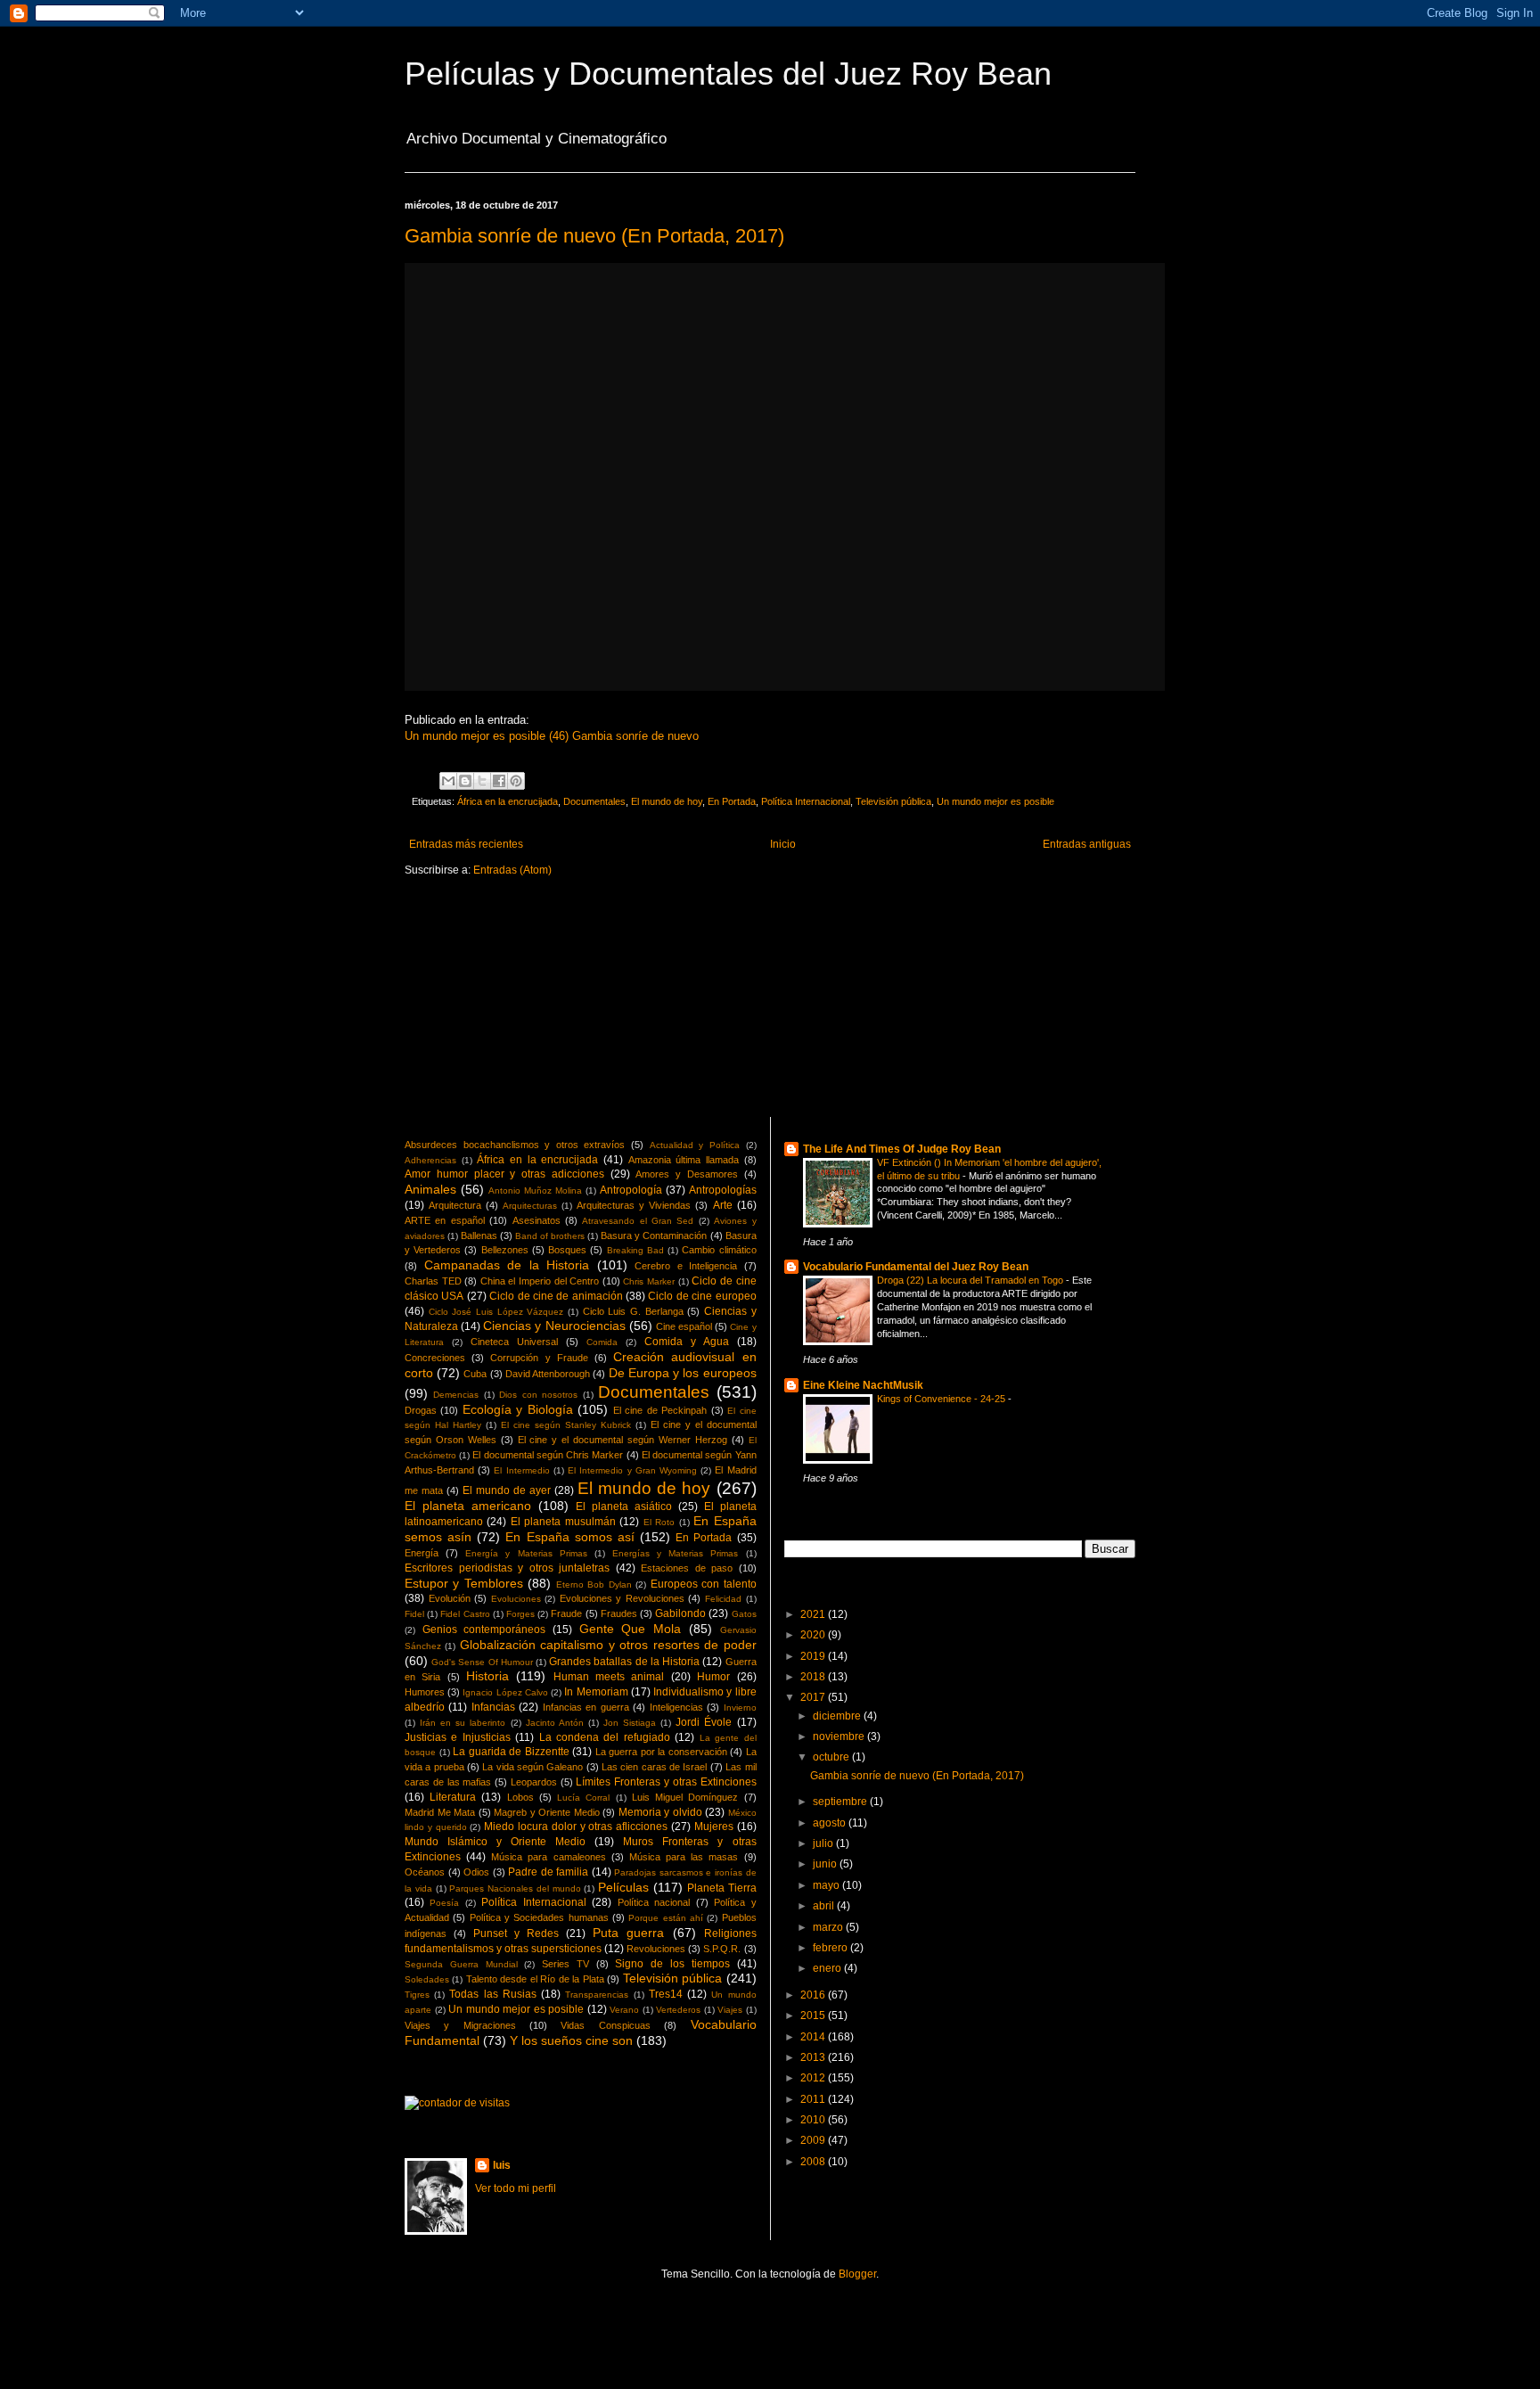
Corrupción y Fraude (539, 1358)
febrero (831, 1948)
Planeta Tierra (722, 1888)
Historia (487, 1676)
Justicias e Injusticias (458, 1737)
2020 (814, 1635)
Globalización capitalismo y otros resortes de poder (608, 1645)
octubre (832, 1757)
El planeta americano (468, 1506)
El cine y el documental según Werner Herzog (623, 1440)
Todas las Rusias (492, 1994)
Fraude (566, 1613)
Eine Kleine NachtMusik (863, 1385)
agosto (831, 1823)
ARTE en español (445, 1220)
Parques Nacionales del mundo (515, 1888)
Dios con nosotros (538, 1395)
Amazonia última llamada (684, 1160)
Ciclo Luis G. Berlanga (633, 1311)
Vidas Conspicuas (605, 2025)
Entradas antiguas (1087, 844)
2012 (814, 2078)
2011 (814, 2099)
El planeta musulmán (563, 1522)
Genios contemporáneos (484, 1630)
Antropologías (723, 1190)
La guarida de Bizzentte (511, 1752)
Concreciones (435, 1358)
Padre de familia (548, 1872)
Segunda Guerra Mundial (461, 1964)
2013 (814, 2057)
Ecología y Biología (518, 1409)
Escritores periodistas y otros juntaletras (507, 1568)
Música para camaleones (548, 1857)
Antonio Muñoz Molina (535, 1190)
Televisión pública (893, 801)
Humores (425, 1692)
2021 (814, 1614)
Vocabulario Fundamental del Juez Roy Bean (916, 1267)
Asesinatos (537, 1220)
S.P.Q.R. (722, 1949)
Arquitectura (455, 1205)
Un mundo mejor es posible (995, 801)
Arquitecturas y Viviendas (634, 1205)
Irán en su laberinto (463, 1723)
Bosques (567, 1250)
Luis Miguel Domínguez (685, 1797)
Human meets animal (609, 1677)
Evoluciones (516, 1599)
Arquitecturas (530, 1206)
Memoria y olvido (660, 1812)
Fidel (414, 1614)
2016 (814, 1995)
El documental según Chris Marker (548, 1455)
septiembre (841, 1802)
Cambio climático (719, 1250)
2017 (814, 1697)
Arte (723, 1205)
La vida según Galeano (532, 1767)
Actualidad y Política (695, 1145)
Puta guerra (628, 1933)
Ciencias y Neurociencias (554, 1326)
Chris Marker (649, 1281)
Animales (430, 1189)
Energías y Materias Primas (675, 1553)
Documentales (594, 801)
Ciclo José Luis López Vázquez (496, 1312)
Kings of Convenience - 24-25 (942, 1399)
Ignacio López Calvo (505, 1692)
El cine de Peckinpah (660, 1410)
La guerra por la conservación (661, 1752)
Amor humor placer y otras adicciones (504, 1174)
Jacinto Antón (555, 1723)
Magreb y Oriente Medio (547, 1812)
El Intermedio (521, 1470)
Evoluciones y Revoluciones (622, 1598)
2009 (814, 2140)
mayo (827, 1885)
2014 (814, 2037)
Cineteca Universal (514, 1342)
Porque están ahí (666, 1918)
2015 (814, 2015)
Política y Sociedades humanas (539, 1917)
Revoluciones (656, 1949)
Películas (623, 1887)
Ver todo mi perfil (516, 2188)
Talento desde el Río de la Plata (535, 1979)
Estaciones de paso (687, 1568)
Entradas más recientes (466, 844)
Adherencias (430, 1160)
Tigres (417, 1995)
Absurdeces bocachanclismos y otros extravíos (515, 1145)
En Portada (732, 801)
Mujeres (714, 1827)
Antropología (631, 1190)
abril (825, 1906)
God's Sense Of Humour (482, 1662)
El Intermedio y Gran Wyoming (632, 1470)
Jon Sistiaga (630, 1723)
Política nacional (654, 1902)
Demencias (456, 1395)
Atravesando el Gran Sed (638, 1221)
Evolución (450, 1598)
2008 (814, 2162)
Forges (520, 1614)
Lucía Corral (583, 1798)
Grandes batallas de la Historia (624, 1662)
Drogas (421, 1410)
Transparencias (597, 1995)
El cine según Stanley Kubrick (566, 1425)
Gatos (744, 1614)
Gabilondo (680, 1613)
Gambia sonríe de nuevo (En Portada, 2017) (594, 236)
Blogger (857, 2274)
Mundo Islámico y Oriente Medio (495, 1842)
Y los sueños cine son (571, 2040)
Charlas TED (433, 1281)
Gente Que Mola (630, 1629)
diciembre (838, 1716)
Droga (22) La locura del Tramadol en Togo (971, 1280)
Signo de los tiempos (672, 1964)
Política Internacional (806, 801)
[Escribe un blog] (465, 781)
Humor (713, 1677)
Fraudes (619, 1613)
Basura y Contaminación (654, 1236)
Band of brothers (550, 1236)
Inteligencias (676, 1707)
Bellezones (505, 1250)
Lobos (520, 1797)
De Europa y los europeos (683, 1373)
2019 (814, 1656)
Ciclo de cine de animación (556, 1296)
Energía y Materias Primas (526, 1553)
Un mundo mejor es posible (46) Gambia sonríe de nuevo (552, 736)
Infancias (493, 1707)
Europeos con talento (704, 1584)
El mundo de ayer (507, 1490)
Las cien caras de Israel (654, 1767)
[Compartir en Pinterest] (516, 781)
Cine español (684, 1326)
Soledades (427, 1979)
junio (826, 1864)
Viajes (730, 2010)
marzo (829, 1927)
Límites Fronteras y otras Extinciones (666, 1782)
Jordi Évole (704, 1722)
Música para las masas (684, 1857)
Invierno (740, 1708)
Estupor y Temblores (464, 1583)
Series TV (565, 1964)
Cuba (475, 1374)
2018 (814, 1677)
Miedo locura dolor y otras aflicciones (576, 1827)
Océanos (425, 1872)
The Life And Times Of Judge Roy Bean (902, 1149)
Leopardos (534, 1782)
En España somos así (569, 1537)
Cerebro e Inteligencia (686, 1266)
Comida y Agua (687, 1342)
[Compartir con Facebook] (499, 781)
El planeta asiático (624, 1506)
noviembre (840, 1736)
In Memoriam (596, 1692)
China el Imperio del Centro (540, 1281)
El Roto (659, 1522)
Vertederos (678, 2010)
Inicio (783, 844)
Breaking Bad (635, 1250)
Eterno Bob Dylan (594, 1584)
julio (824, 1843)
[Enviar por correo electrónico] (448, 781)
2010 (814, 2120)
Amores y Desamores (687, 1174)
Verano (624, 2010)
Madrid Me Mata (440, 1812)
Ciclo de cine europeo (702, 1296)
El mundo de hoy (667, 801)
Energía (422, 1553)
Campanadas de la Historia (507, 1265)
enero (828, 1968)
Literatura (453, 1797)
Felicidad (723, 1599)
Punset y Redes (516, 1933)
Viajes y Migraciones (460, 2025)
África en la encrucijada (508, 801)
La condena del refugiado (605, 1737)
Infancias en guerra (586, 1707)
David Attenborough (548, 1374)
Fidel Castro (465, 1614)
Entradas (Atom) (512, 870)
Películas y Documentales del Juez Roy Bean (728, 74)
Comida (602, 1342)
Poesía (444, 1903)
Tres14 (666, 1994)
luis (502, 2165)
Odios (476, 1872)
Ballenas (479, 1236)
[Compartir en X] (482, 781)
